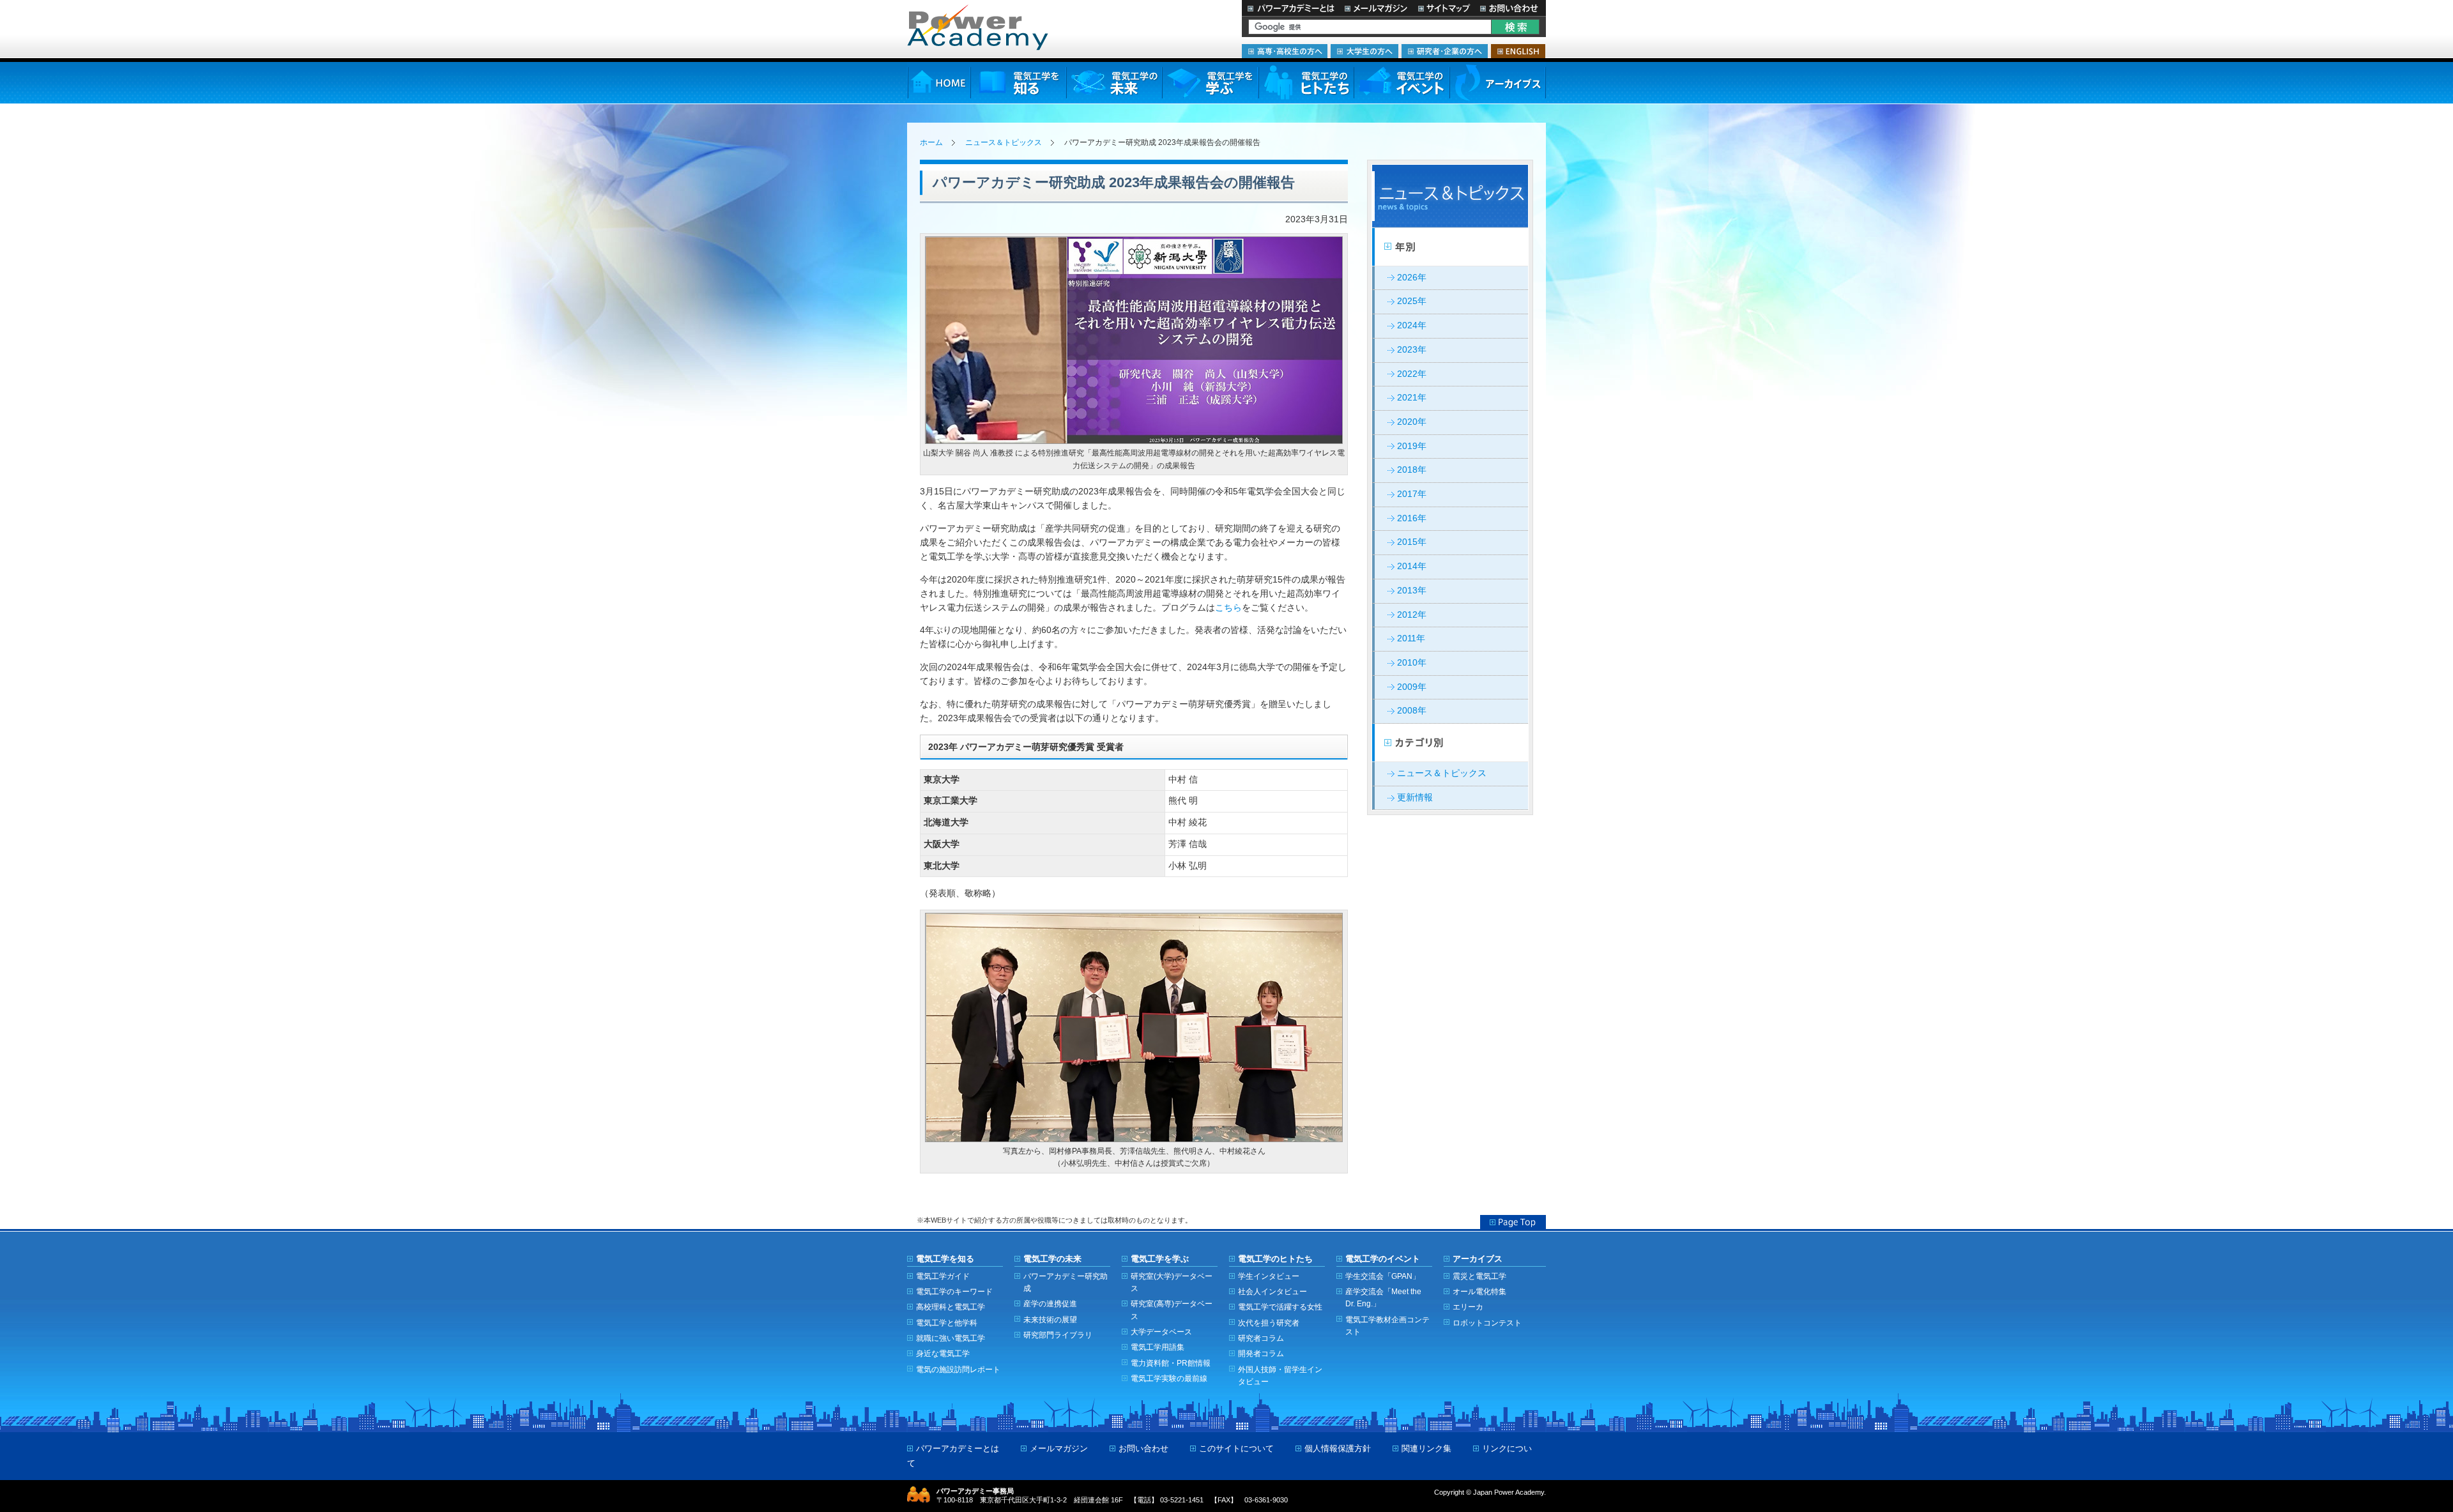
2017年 (1412, 494)
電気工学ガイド (943, 1276)
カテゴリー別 (1450, 743)
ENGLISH (1518, 51)
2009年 (1412, 687)
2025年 (1412, 301)
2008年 (1412, 711)
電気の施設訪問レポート (958, 1369)
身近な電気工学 (943, 1353)
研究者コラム (1261, 1338)
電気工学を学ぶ (1210, 83)
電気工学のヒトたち (1306, 83)
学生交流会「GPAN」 (1383, 1276)
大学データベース (1161, 1332)
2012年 (1412, 615)
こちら (1228, 608)
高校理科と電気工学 (951, 1307)
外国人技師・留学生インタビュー (1280, 1375)
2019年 (1412, 446)
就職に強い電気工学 (951, 1338)
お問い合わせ (1510, 8)
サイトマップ (1444, 8)
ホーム (931, 142)
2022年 (1412, 374)
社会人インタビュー (1272, 1291)
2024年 (1412, 325)
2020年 (1412, 422)
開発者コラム (1261, 1353)
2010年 (1412, 663)
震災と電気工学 (1479, 1276)
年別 (1450, 247)
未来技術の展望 (1050, 1319)
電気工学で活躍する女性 (1280, 1307)
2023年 (1412, 350)
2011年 (1411, 638)
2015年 (1412, 542)
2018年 (1412, 470)
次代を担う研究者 (1269, 1323)
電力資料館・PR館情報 (1171, 1363)
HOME (939, 83)
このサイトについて (1236, 1448)
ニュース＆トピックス (1004, 142)
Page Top (1513, 1222)
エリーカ (1468, 1307)
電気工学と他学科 (947, 1323)
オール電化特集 (1479, 1291)
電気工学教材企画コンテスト (1387, 1325)
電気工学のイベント (1402, 83)
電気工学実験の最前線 (1169, 1378)
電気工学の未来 (1114, 83)
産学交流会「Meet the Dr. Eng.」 (1383, 1297)
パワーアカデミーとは (1291, 8)
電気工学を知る (1018, 83)
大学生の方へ (1364, 51)
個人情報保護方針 (1338, 1448)
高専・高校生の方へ (1285, 51)
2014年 (1412, 566)
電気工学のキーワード (954, 1291)
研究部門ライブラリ (1058, 1335)
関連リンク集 (1426, 1448)
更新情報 (1415, 798)
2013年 (1412, 591)
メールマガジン (1376, 8)
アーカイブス (1498, 83)
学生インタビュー (1269, 1276)
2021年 (1412, 398)
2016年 (1412, 518)
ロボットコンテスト (1487, 1323)
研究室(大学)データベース (1172, 1282)
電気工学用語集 (1158, 1347)
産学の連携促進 (1050, 1303)
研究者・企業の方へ (1445, 51)
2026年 (1412, 278)
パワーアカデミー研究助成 (1066, 1282)
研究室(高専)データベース (1172, 1310)
